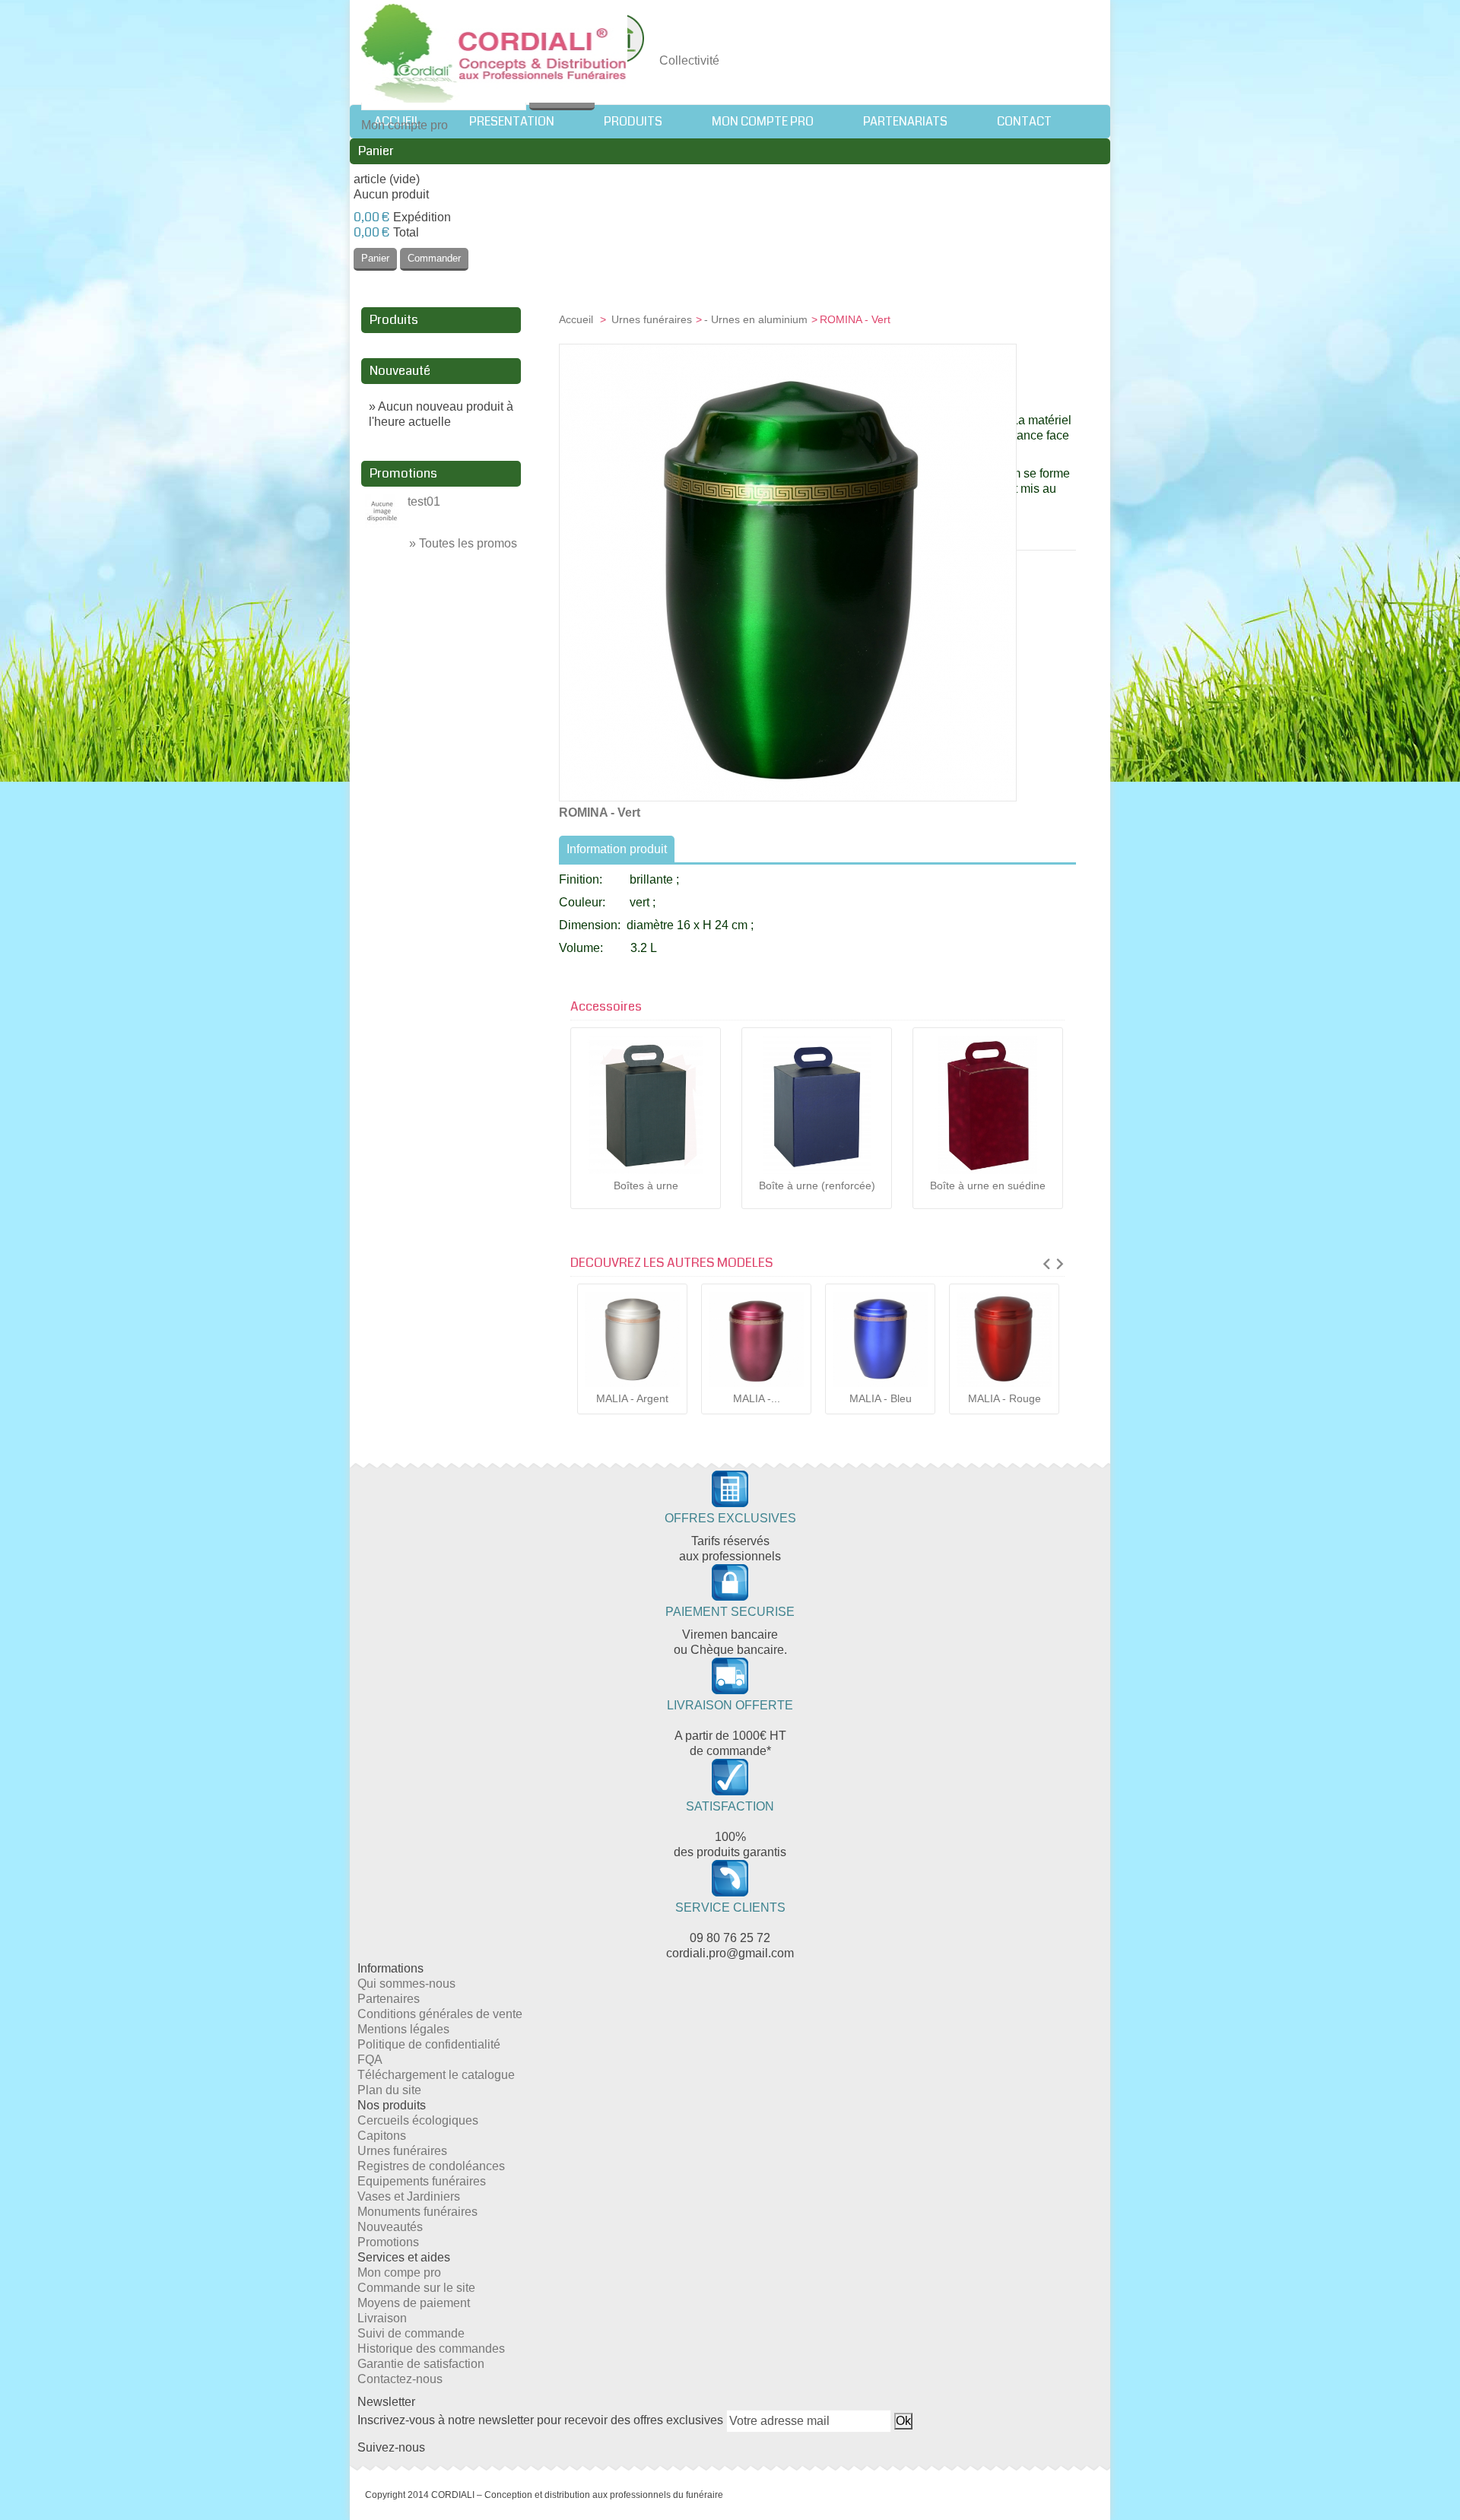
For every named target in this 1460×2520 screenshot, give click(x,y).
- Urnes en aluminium (756, 319)
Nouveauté (400, 371)
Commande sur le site (416, 2288)
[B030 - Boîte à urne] (817, 1105)
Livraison (382, 2318)
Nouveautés (390, 2227)
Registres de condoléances (431, 2166)
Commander (434, 258)
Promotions (403, 473)
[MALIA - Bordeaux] (756, 1339)
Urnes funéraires (652, 319)
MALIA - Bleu (881, 1398)
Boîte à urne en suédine (988, 1185)
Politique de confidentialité (429, 2044)
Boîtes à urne (646, 1185)
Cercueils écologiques (418, 2120)
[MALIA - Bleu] (880, 1339)
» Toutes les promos (463, 543)
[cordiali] (494, 55)
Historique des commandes (431, 2349)
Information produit (617, 849)
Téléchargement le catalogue (436, 2075)
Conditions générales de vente (440, 2014)
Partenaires (389, 1999)
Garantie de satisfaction (421, 2364)
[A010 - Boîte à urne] (646, 1105)
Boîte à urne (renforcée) (817, 1185)
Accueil (578, 319)
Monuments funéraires (417, 2212)
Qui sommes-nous (406, 1984)
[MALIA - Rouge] (1004, 1339)
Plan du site (389, 2090)
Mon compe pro (399, 2272)
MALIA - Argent (632, 1398)
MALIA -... (757, 1398)
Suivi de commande (411, 2333)
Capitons (382, 2136)
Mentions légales (403, 2029)
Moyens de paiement (414, 2303)
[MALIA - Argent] (632, 1339)
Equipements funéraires (422, 2181)
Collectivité (689, 60)
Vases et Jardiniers (409, 2196)
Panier (376, 151)
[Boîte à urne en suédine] (988, 1105)
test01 (424, 501)
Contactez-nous (400, 2379)
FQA (370, 2060)
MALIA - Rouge (1005, 1398)
